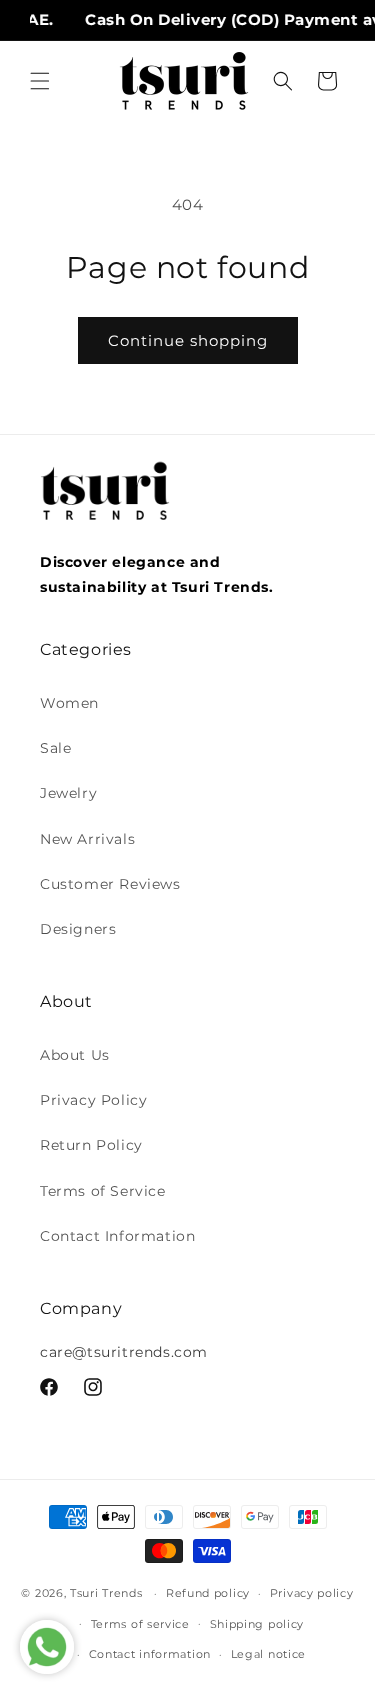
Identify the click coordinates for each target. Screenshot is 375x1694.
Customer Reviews (110, 884)
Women (69, 703)
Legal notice (268, 1654)
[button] (40, 81)
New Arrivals (87, 839)
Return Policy (91, 1145)
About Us (75, 1055)
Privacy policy (312, 1593)
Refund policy (208, 1593)
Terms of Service (103, 1191)
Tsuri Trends (106, 1593)
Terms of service (140, 1624)
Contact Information (117, 1236)
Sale (55, 748)
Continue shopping (188, 340)
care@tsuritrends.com (124, 1352)
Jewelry (68, 793)
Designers (78, 929)
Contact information (150, 1654)
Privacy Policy (93, 1100)
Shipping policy (257, 1624)
